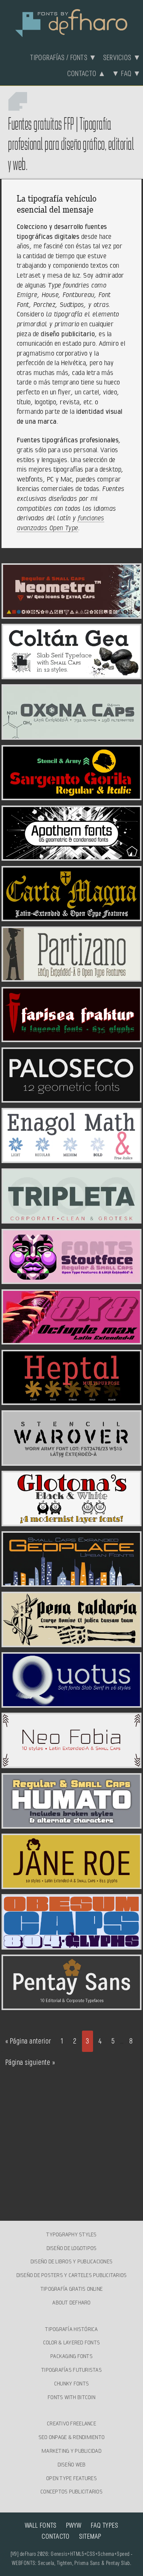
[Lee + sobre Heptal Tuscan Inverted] (71, 1400)
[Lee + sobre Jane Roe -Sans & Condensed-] (71, 1885)
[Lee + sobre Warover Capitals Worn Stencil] (71, 1461)
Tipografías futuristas (71, 2370)
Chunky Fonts (71, 2384)
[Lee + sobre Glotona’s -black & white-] (71, 1522)
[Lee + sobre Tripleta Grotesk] (71, 1219)
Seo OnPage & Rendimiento (71, 2437)
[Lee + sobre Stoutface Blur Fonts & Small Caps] (71, 1279)
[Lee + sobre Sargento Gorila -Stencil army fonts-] (71, 796)
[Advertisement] (72, 2142)
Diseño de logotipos (72, 2248)
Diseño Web (72, 2465)
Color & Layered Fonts (71, 2342)
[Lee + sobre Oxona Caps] (71, 735)
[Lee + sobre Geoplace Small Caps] (71, 1582)
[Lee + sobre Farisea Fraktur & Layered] (71, 1038)
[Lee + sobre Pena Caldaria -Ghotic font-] (71, 1643)
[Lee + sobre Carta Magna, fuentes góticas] (71, 917)
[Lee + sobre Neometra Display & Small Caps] (71, 614)
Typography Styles (71, 2234)
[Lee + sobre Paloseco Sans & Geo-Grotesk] (71, 1098)
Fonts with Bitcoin (71, 2397)
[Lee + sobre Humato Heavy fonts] (71, 1824)
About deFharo (71, 2303)
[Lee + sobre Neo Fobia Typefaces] (71, 1764)
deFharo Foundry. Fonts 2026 (72, 22)
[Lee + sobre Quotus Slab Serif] (71, 1703)
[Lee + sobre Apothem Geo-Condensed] (71, 856)
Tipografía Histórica (71, 2329)
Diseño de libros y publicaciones (71, 2261)
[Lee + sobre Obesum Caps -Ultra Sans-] (71, 1945)
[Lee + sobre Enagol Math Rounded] (71, 1158)
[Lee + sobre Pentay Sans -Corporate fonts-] (71, 2005)
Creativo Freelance (71, 2423)
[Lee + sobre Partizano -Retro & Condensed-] (71, 977)
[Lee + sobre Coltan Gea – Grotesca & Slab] (71, 675)
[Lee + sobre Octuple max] (71, 1340)
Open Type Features (71, 2478)
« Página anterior (28, 2041)
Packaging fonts (71, 2356)
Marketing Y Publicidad (71, 2451)
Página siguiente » (30, 2063)
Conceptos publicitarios (71, 2492)
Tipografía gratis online (71, 2289)
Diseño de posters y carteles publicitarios (72, 2275)
